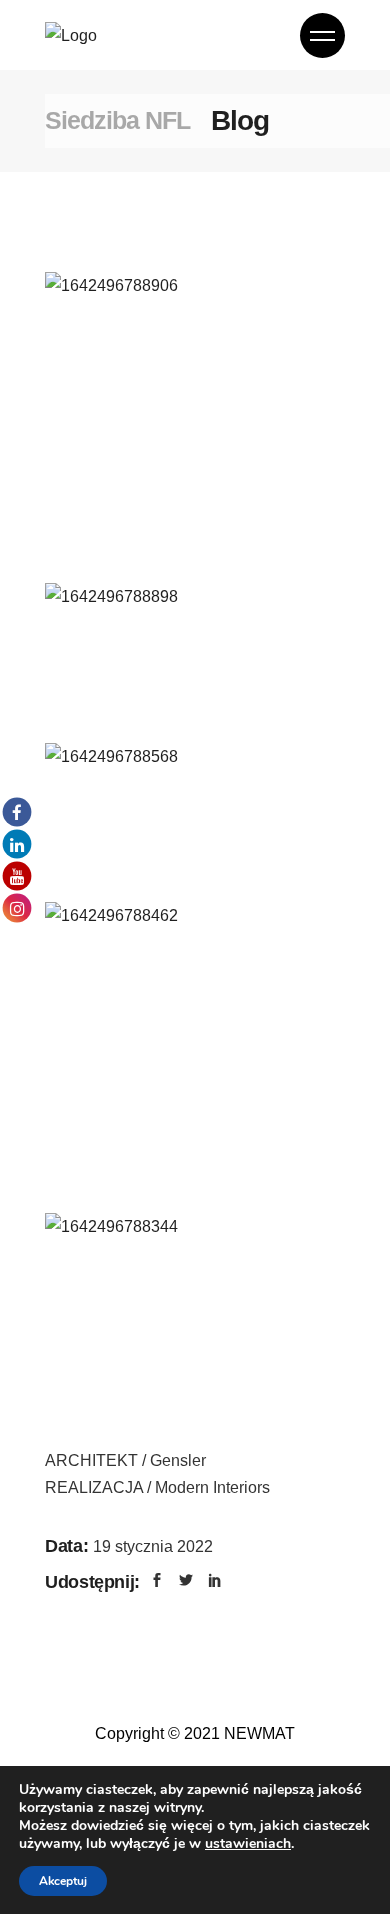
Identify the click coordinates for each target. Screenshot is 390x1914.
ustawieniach (248, 1844)
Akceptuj (63, 1881)
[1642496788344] (195, 1287)
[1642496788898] (195, 657)
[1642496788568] (195, 817)
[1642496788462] (195, 1052)
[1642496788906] (195, 422)
